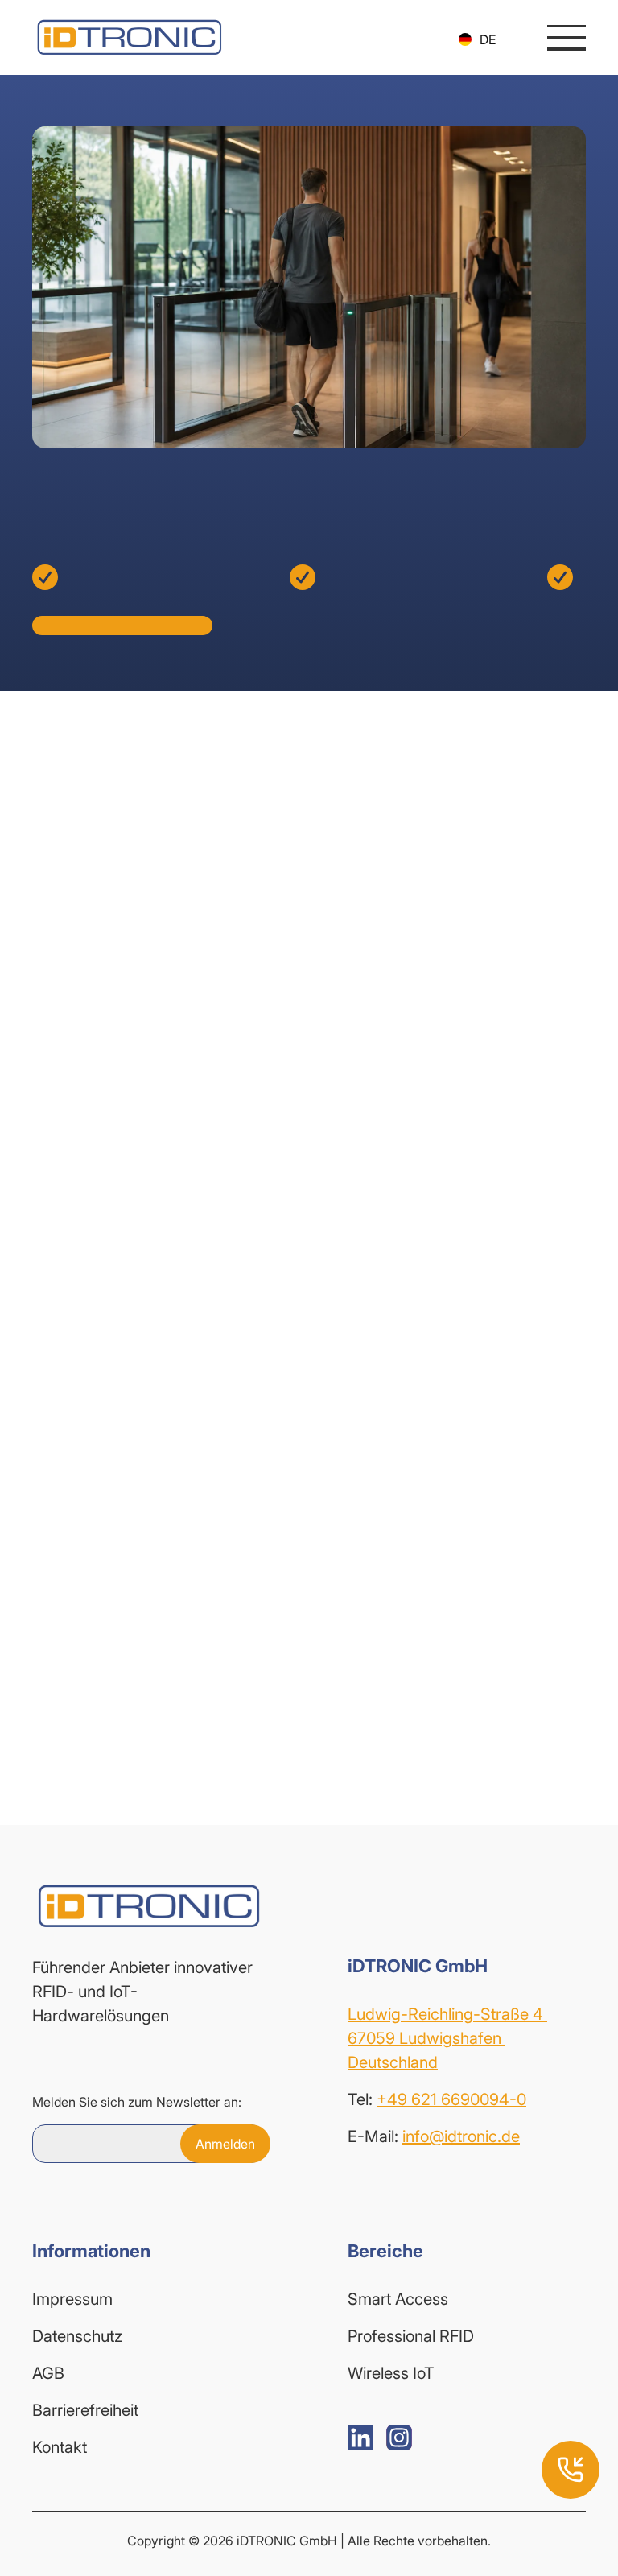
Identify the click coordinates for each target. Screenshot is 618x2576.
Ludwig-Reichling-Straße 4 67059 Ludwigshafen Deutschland (447, 2038)
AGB (48, 2373)
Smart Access (398, 2299)
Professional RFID (411, 2336)
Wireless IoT (391, 2373)
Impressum (72, 2299)
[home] (129, 37)
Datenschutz (77, 2336)
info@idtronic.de (461, 2136)
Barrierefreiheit (85, 2410)
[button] (477, 39)
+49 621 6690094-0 (451, 2099)
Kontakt (60, 2447)
